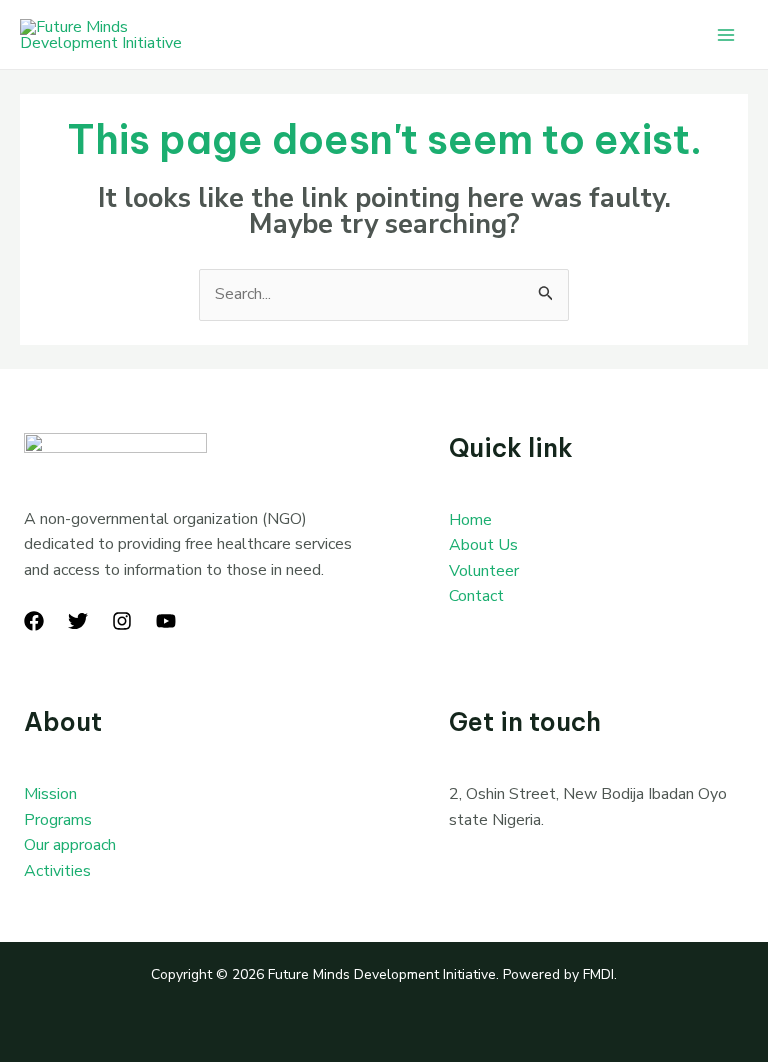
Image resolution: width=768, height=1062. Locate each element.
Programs (58, 820)
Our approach (70, 845)
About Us (483, 545)
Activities (57, 871)
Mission (50, 794)
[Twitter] (78, 621)
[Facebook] (34, 621)
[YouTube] (166, 621)
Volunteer (484, 571)
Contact (476, 596)
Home (470, 520)
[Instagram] (122, 621)
